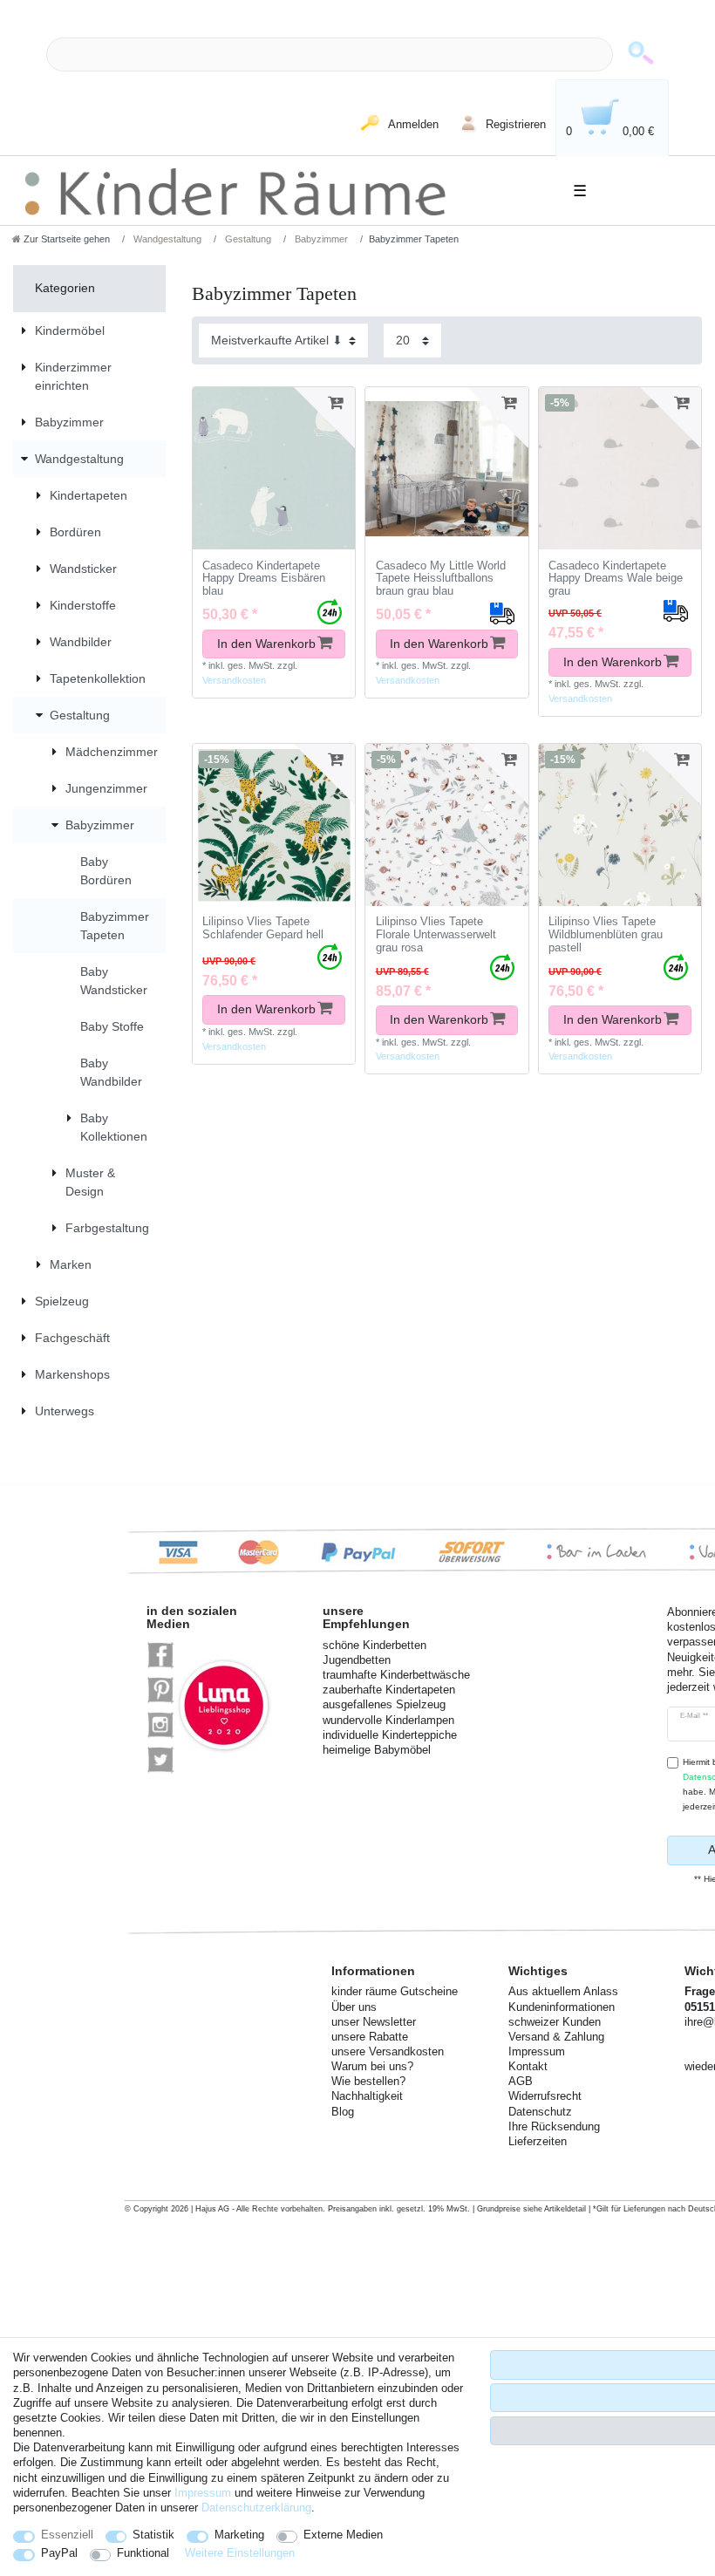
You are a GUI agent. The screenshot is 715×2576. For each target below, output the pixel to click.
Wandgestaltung (166, 239)
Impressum (203, 2493)
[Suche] (641, 55)
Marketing (239, 2535)
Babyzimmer (320, 239)
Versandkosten (234, 680)
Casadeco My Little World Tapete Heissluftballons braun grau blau (441, 579)
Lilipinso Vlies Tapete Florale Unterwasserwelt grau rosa (436, 934)
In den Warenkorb (266, 644)
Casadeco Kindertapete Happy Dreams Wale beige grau (616, 579)
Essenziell (67, 2535)
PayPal (59, 2553)
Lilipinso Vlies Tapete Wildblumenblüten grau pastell (606, 934)
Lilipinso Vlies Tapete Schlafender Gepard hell (263, 928)
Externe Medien (343, 2535)
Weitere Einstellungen (240, 2553)
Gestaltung (247, 239)
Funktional (143, 2553)
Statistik (153, 2535)
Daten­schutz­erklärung (256, 2508)
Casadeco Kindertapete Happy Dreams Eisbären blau (264, 579)
